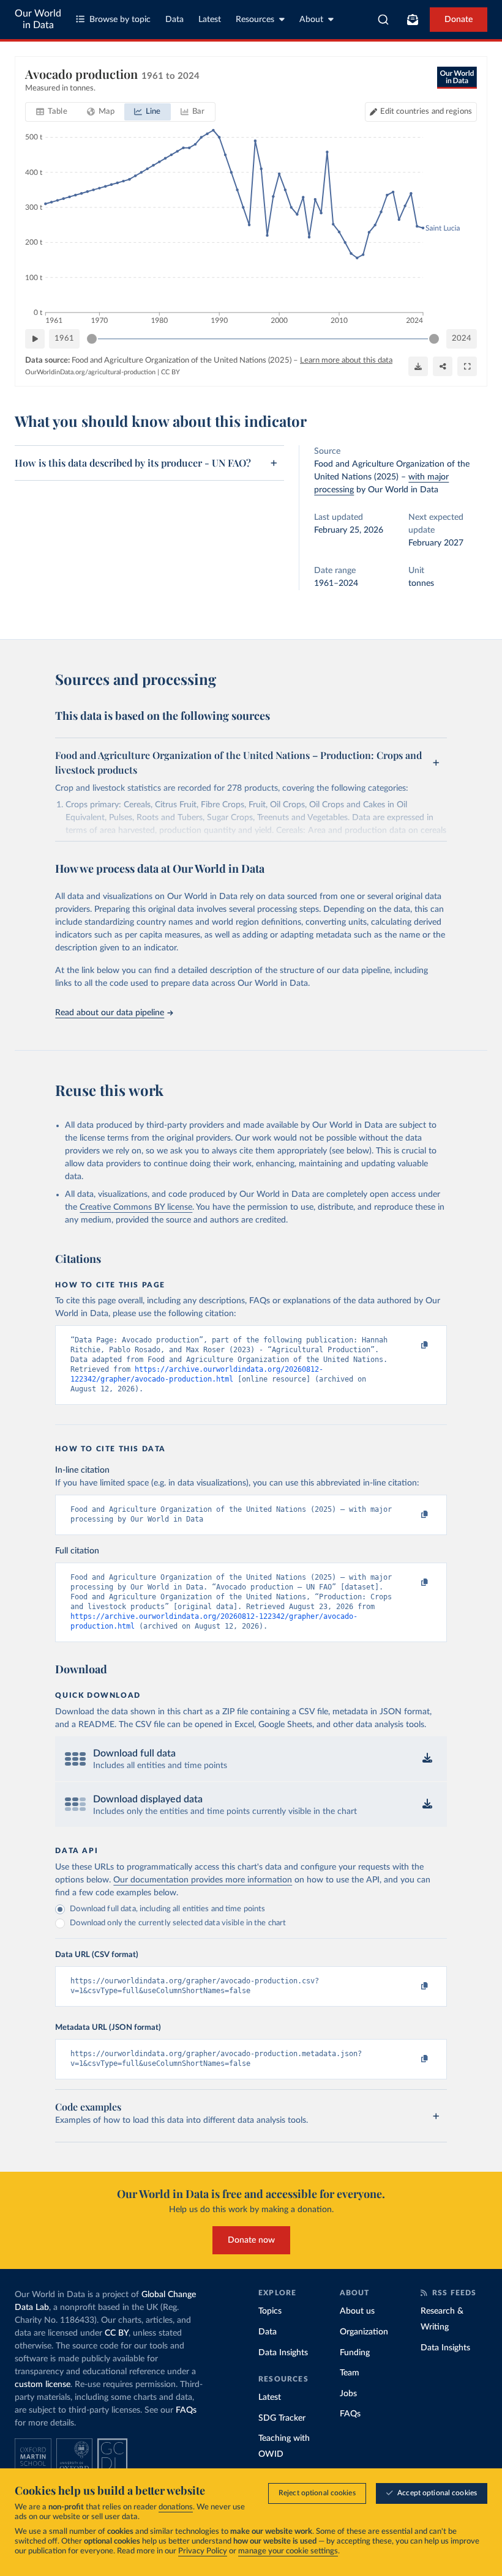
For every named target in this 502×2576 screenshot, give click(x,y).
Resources (255, 20)
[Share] (443, 366)
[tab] (52, 112)
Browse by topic (120, 20)
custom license (43, 2385)
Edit (426, 112)
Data (174, 20)
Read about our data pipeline (110, 1013)
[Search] (384, 20)
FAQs (186, 2410)
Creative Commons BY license (136, 1207)
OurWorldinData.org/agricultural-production (90, 372)
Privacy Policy (203, 2551)
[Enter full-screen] (467, 366)
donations (176, 2507)
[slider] (92, 339)
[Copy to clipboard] (412, 1345)
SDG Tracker (282, 2418)
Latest (210, 20)
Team (350, 2373)
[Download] (418, 366)
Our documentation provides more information (203, 1880)
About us (357, 2311)
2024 (462, 339)
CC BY (170, 372)
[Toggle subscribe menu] (413, 20)
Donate (459, 20)
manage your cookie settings (288, 2551)
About (311, 20)
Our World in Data (38, 19)
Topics (270, 2311)
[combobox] (384, 20)
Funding (355, 2353)
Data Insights (283, 2353)
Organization (364, 2332)
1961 (64, 339)
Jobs (348, 2394)
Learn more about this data (346, 361)
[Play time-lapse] (35, 339)
